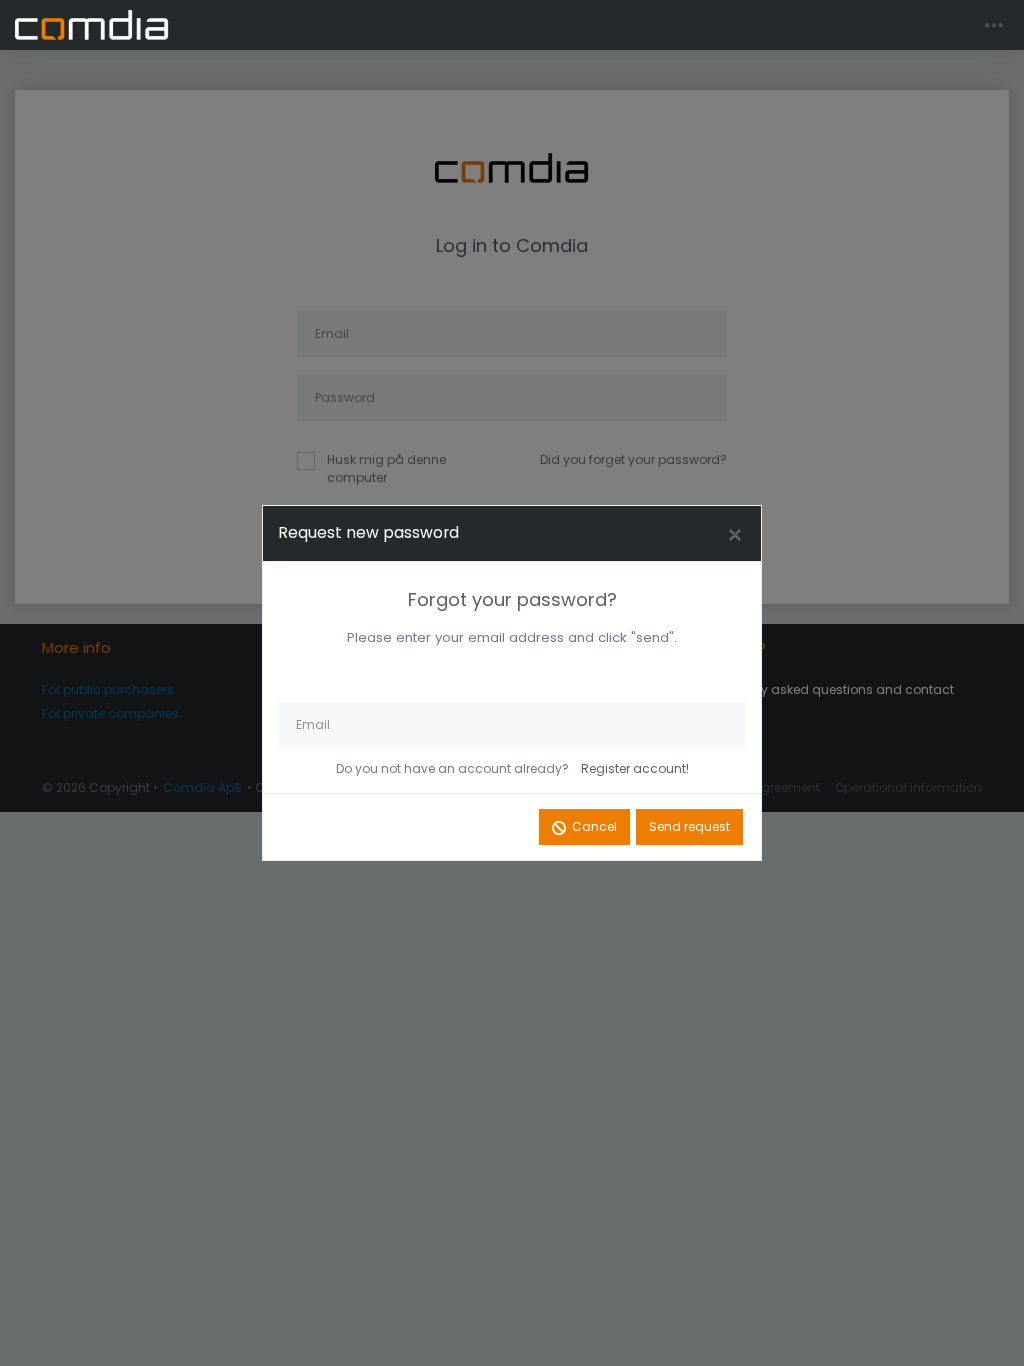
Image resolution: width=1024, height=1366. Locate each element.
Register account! (635, 768)
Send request (689, 826)
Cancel (594, 826)
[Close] (735, 533)
